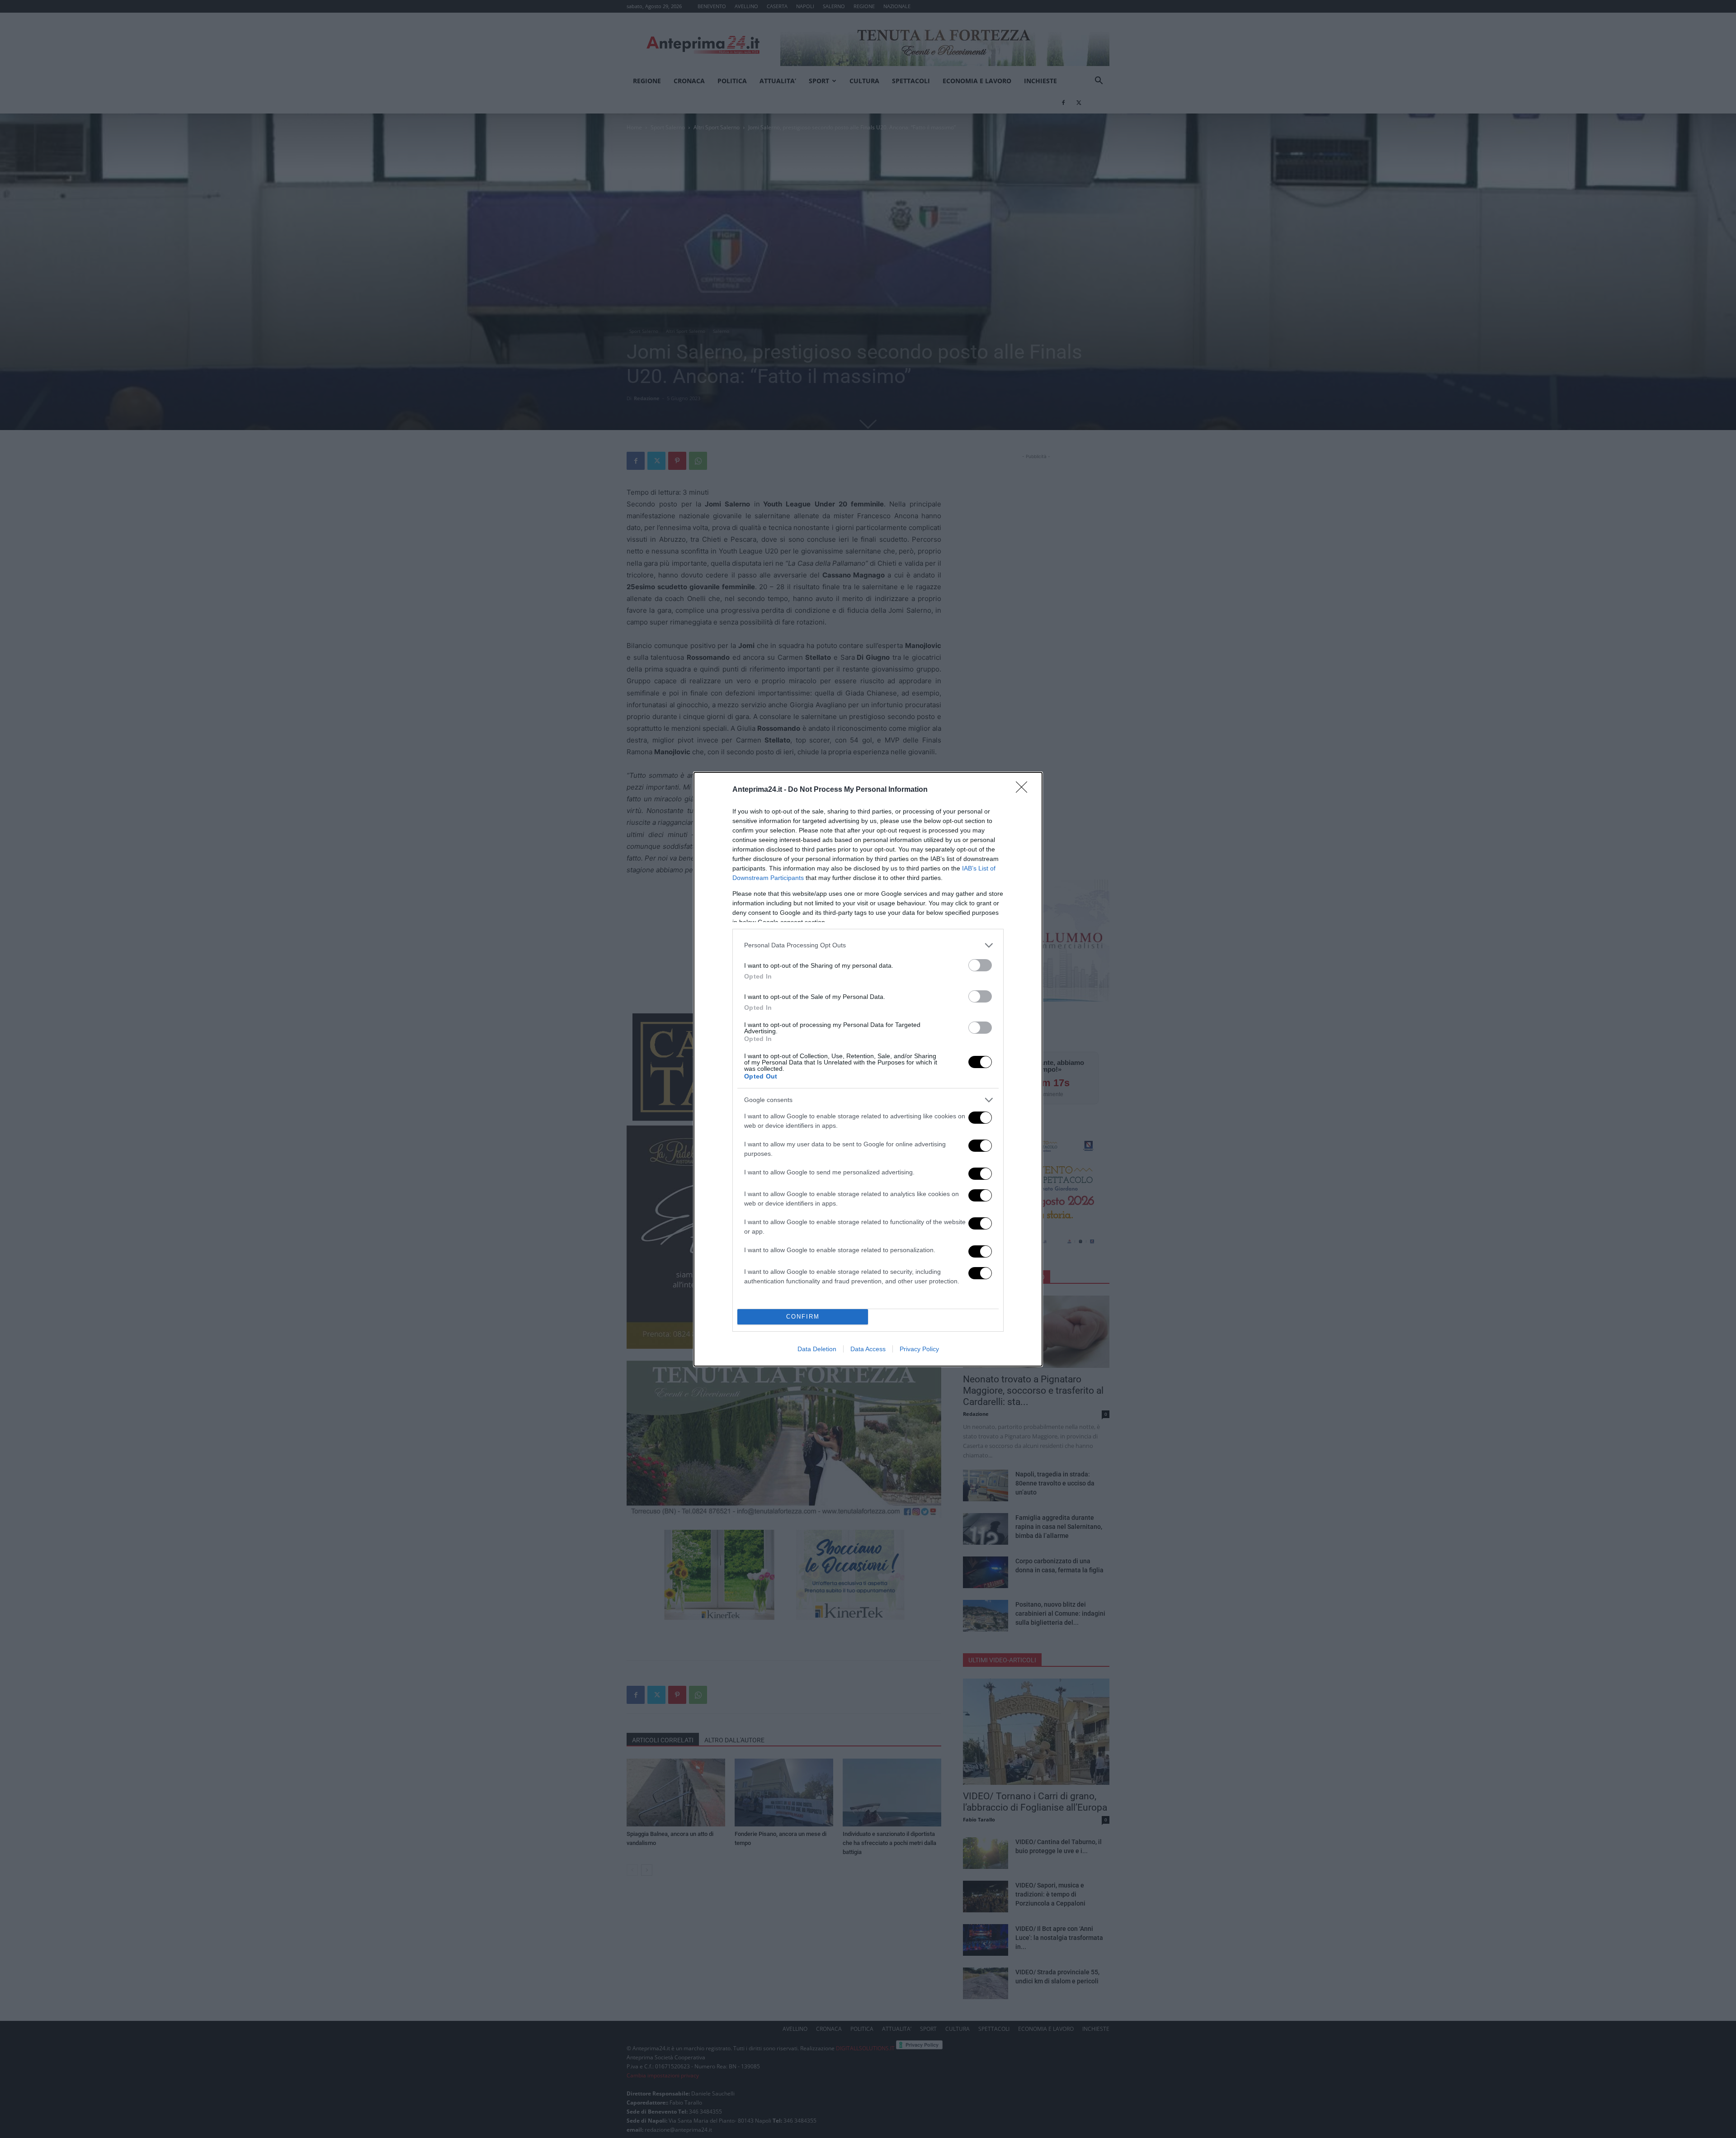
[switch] (980, 965)
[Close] (1024, 790)
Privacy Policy (919, 1349)
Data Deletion (817, 1349)
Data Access (868, 1349)
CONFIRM (803, 1317)
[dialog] (868, 1069)
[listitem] (868, 945)
